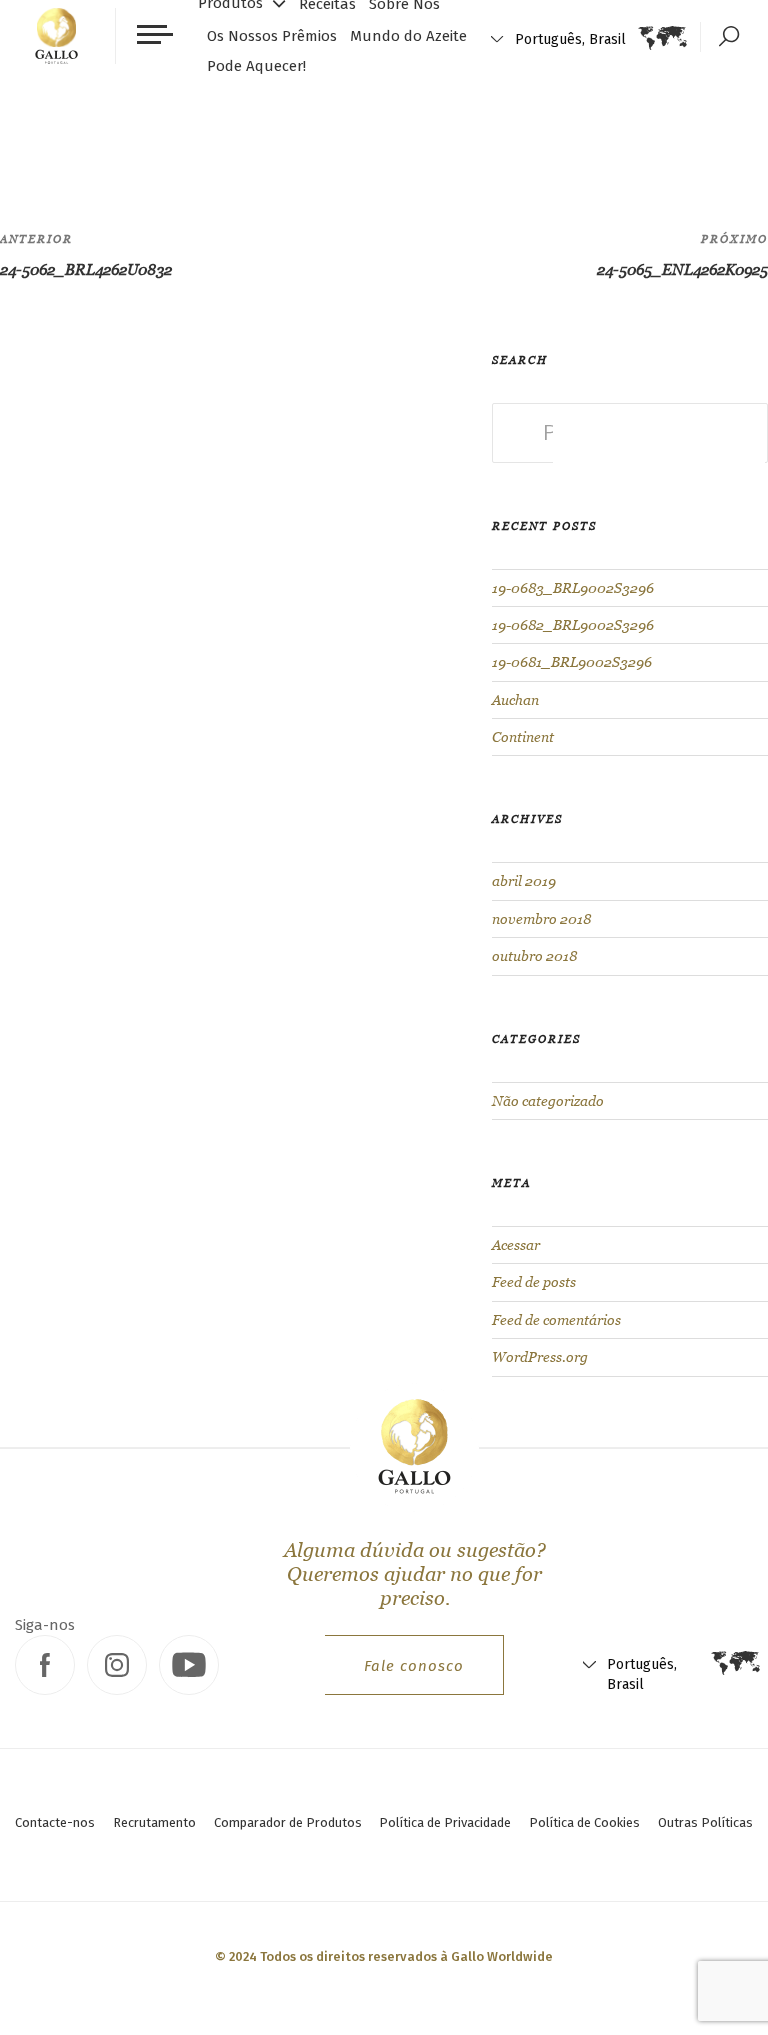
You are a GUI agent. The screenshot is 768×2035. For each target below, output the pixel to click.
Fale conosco (414, 1666)
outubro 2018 (534, 956)
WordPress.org (540, 1357)
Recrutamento (154, 1822)
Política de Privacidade (445, 1822)
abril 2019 (524, 881)
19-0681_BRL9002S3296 (572, 662)
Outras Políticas (705, 1822)
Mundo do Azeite (408, 36)
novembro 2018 (541, 919)
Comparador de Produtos (288, 1822)
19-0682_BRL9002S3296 (573, 625)
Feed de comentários (556, 1320)
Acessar (516, 1245)
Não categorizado (548, 1101)
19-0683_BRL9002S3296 (573, 588)
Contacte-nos (55, 1822)
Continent (523, 737)
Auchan (515, 700)
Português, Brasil (570, 39)
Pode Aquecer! (256, 66)
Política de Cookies (584, 1822)
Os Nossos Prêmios (272, 36)
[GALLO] (56, 36)
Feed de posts (534, 1282)
